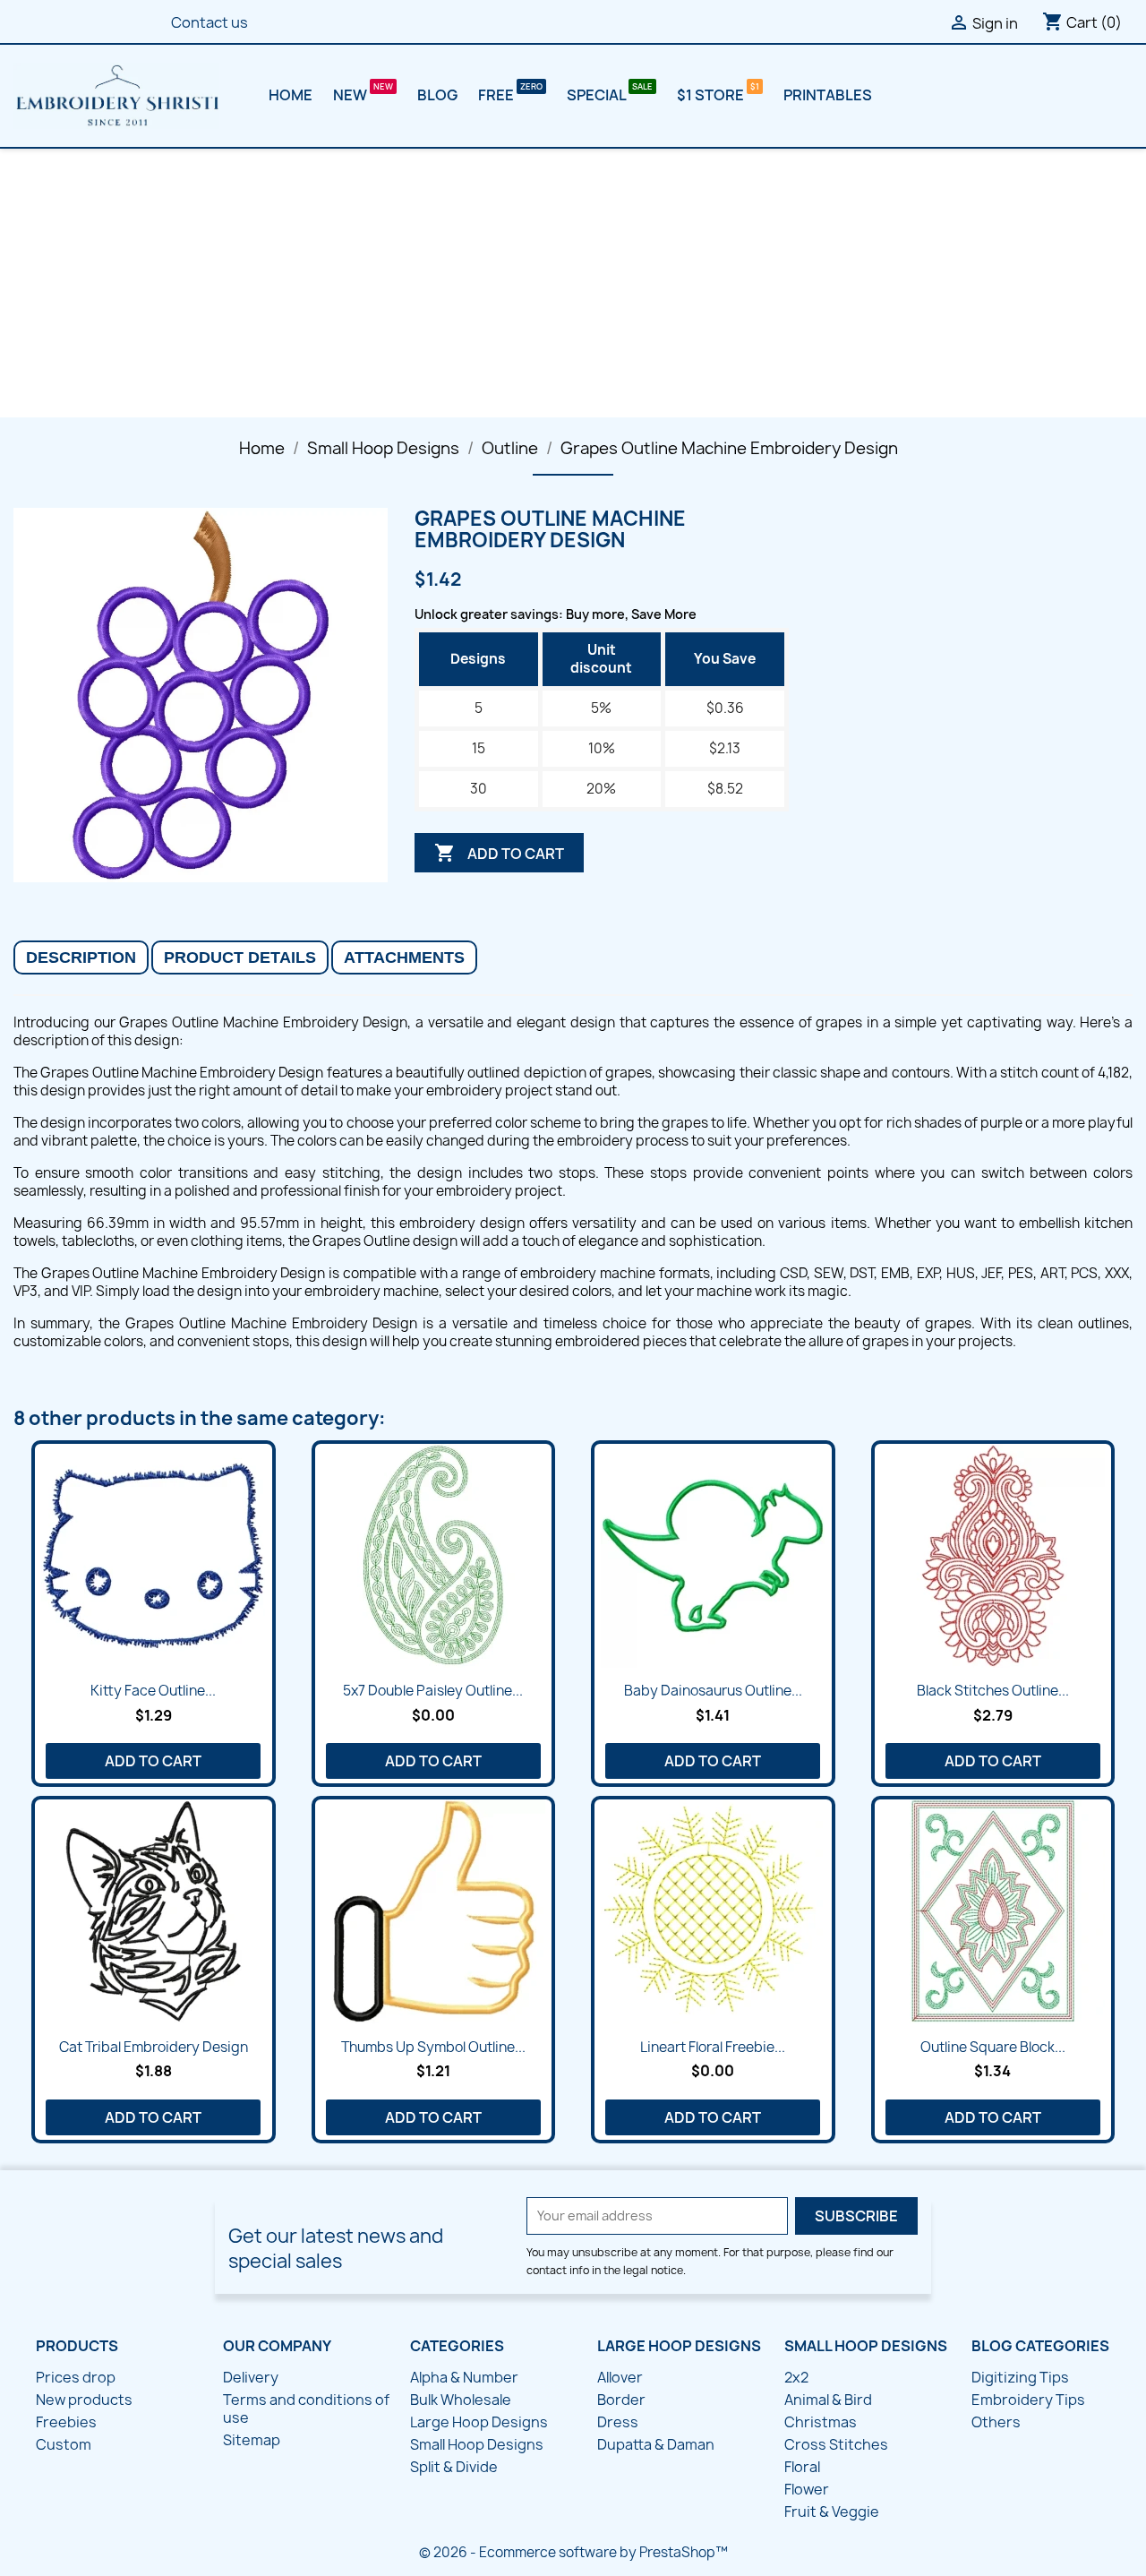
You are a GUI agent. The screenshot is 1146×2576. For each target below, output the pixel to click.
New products (84, 2400)
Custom (64, 2444)
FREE (497, 95)
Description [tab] (81, 957)
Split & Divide (454, 2467)
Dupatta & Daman (656, 2444)
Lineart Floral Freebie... (713, 2047)
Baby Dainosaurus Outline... (713, 1691)
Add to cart (499, 853)
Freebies (66, 2422)
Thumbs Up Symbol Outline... (433, 2047)
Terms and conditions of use (306, 2409)
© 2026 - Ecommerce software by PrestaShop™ (573, 2552)
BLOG (437, 95)
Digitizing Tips (1020, 2377)
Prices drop (76, 2377)
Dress (618, 2422)
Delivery (251, 2377)
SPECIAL (598, 95)
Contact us (210, 22)
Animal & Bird (828, 2400)
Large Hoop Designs (479, 2422)
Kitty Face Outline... (153, 1691)
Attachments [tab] (404, 957)
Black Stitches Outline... (993, 1691)
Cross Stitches (836, 2444)
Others (996, 2422)
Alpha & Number (464, 2377)
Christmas (821, 2422)
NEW (351, 95)
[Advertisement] (573, 283)
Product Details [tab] (240, 957)
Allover (620, 2377)
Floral (802, 2467)
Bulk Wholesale (461, 2400)
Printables (828, 95)
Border (621, 2400)
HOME (291, 95)
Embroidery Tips (1028, 2400)
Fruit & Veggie (832, 2512)
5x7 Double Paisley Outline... (433, 1691)
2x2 (796, 2377)
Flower (807, 2489)
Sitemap (252, 2440)
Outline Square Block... (993, 2047)
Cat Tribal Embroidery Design (154, 2047)
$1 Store (712, 95)
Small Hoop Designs (477, 2444)
